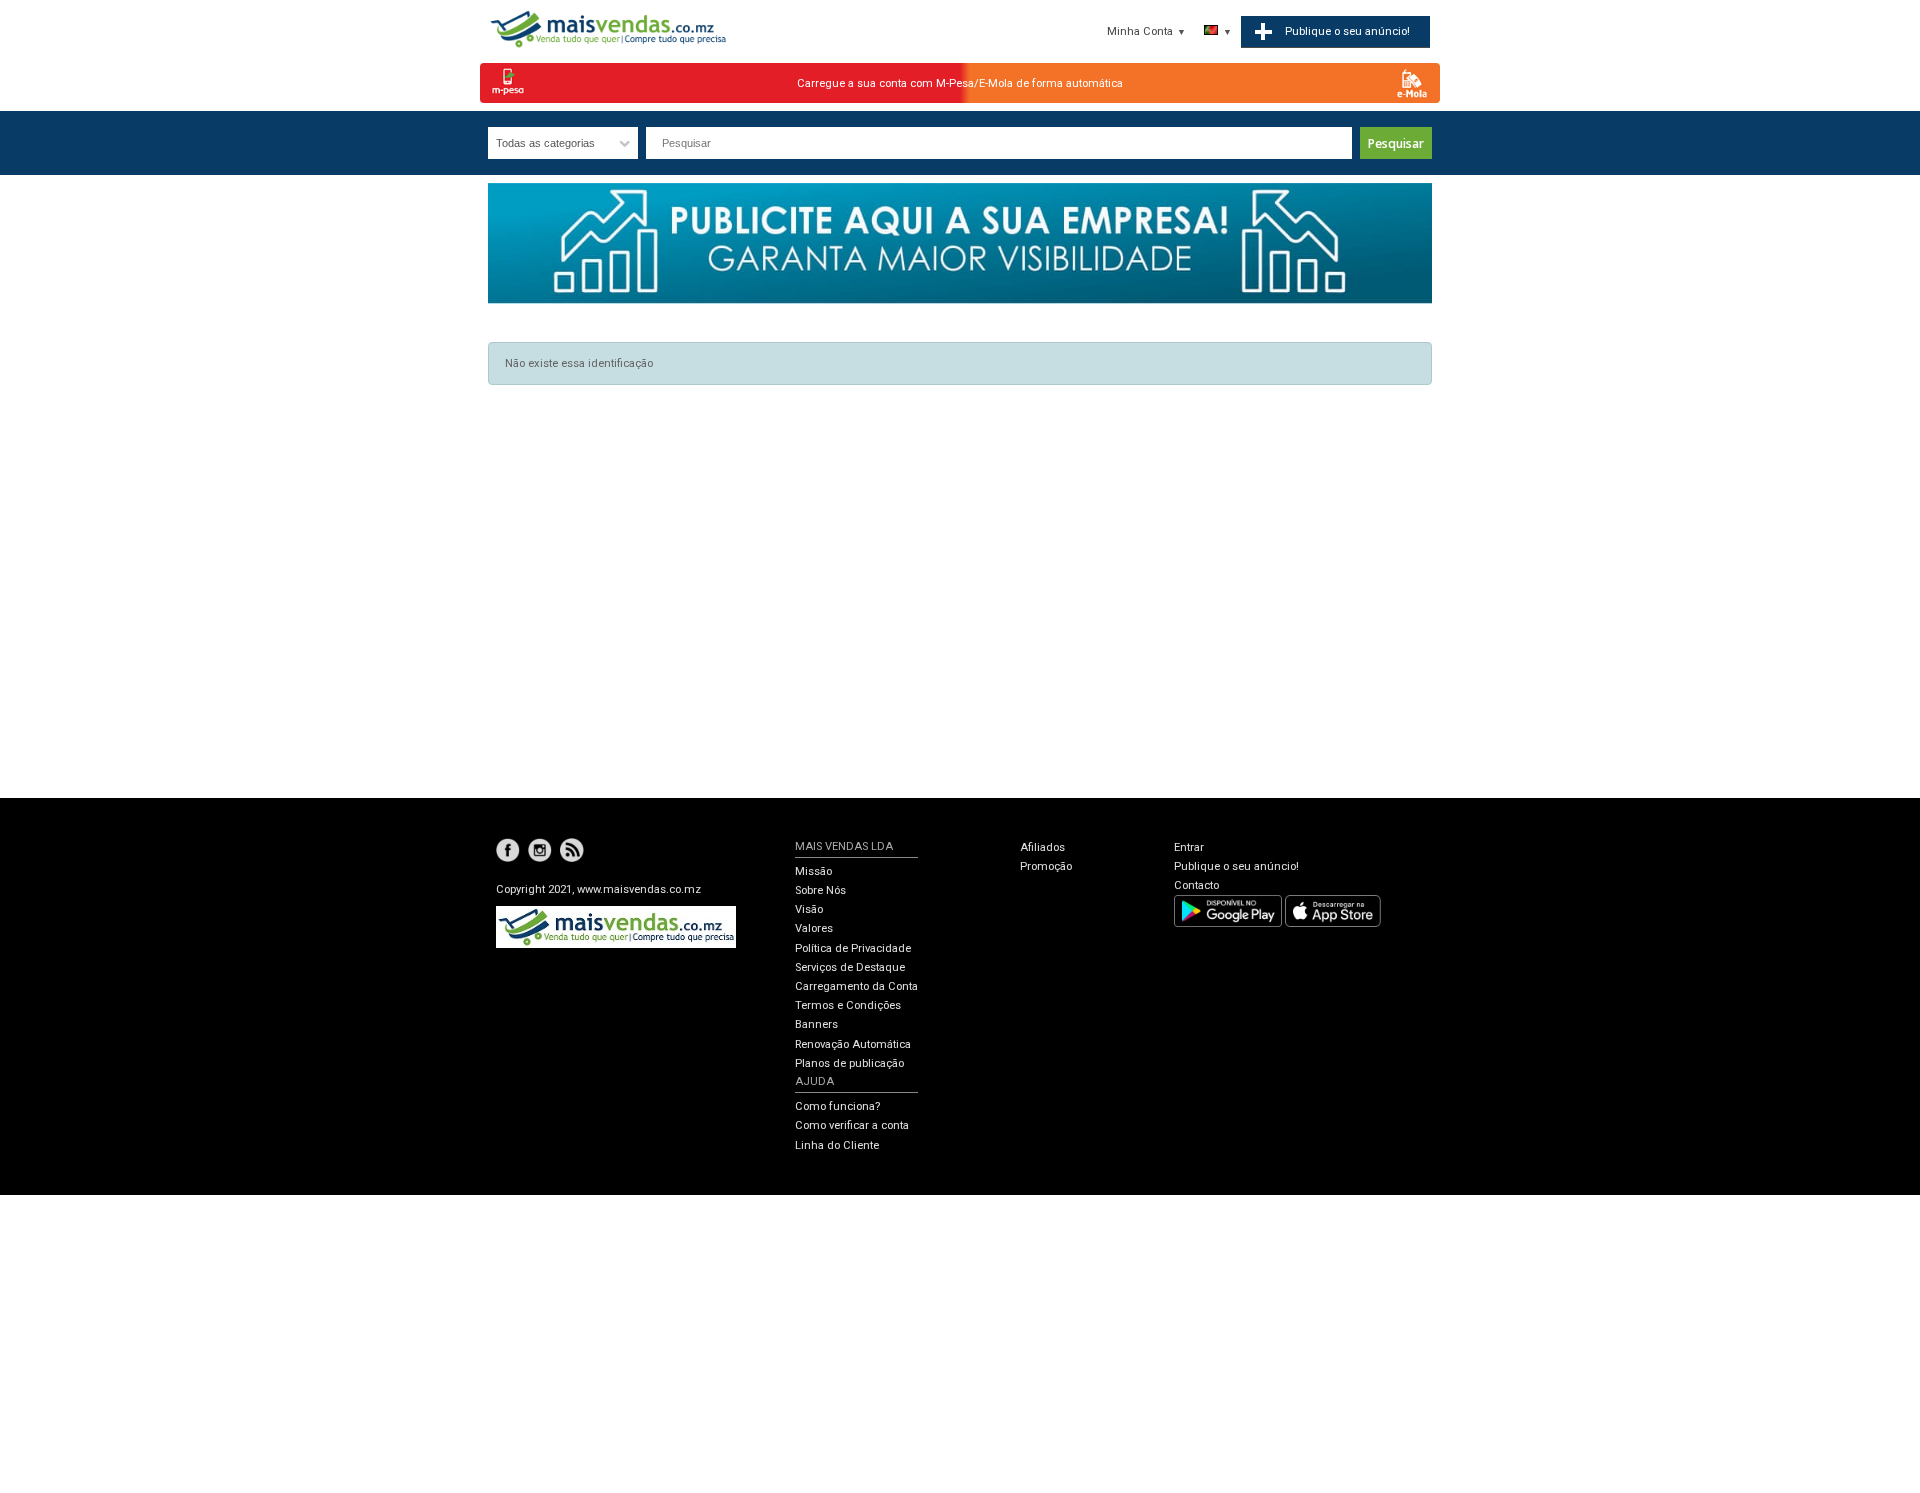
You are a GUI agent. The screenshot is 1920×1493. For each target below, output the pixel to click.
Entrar (1189, 847)
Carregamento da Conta (856, 986)
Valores (814, 928)
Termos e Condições (848, 1005)
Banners (816, 1024)
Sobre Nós (820, 890)
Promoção (1046, 866)
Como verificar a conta (852, 1125)
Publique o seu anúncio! (1236, 866)
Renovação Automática (853, 1044)
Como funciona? (837, 1106)
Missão (813, 871)
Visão (809, 909)
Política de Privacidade (853, 948)
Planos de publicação (849, 1063)
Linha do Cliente (837, 1145)
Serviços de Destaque (850, 967)
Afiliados (1042, 847)
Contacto (1196, 885)
